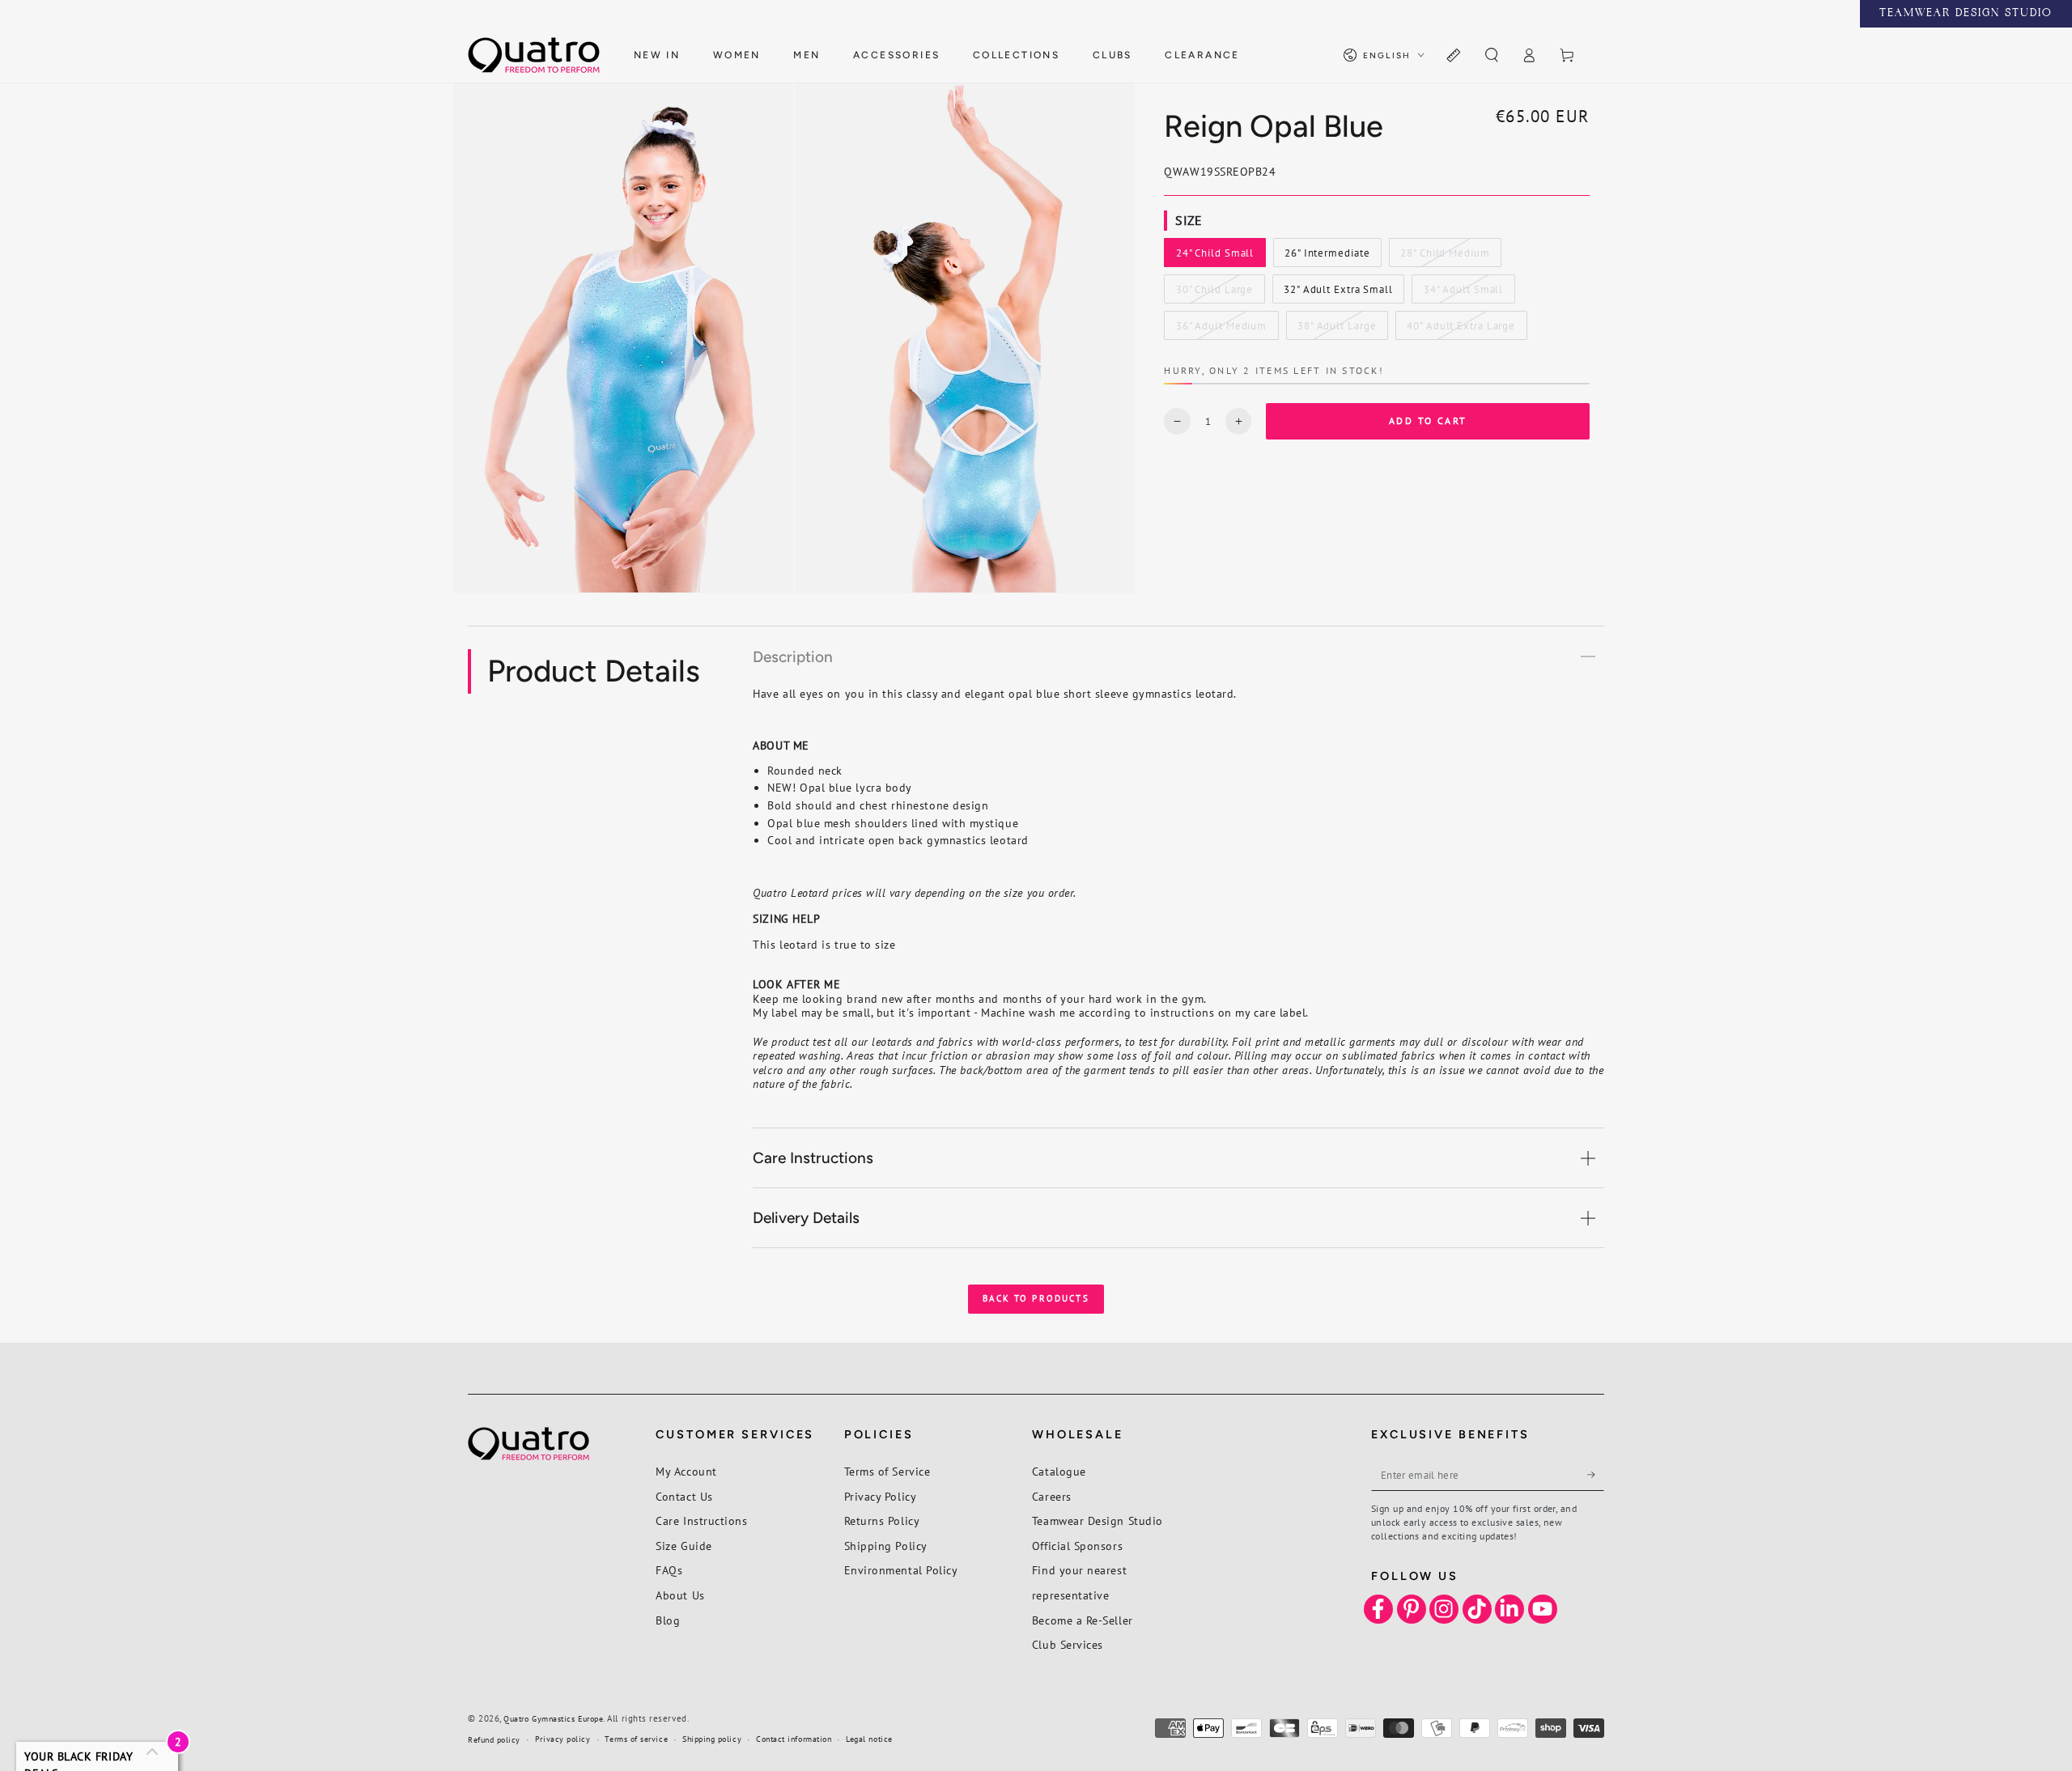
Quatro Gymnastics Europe (553, 1719)
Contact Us (684, 1496)
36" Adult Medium (1221, 329)
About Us (680, 1595)
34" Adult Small (1463, 293)
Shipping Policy (886, 1546)
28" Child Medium (1444, 257)
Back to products (1036, 1298)
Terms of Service (887, 1471)
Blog (668, 1620)
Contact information (794, 1739)
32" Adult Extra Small (1338, 293)
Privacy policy (563, 1739)
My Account (686, 1471)
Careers (1052, 1496)
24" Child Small (1214, 257)
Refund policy (494, 1740)
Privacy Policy (881, 1496)
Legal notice (869, 1739)
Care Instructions (701, 1520)
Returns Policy (882, 1520)
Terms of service (636, 1739)
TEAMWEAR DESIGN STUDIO (1966, 14)
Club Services (1068, 1644)
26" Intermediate (1327, 257)
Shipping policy (712, 1739)
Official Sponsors (1077, 1546)
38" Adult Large (1336, 329)
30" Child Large (1214, 293)
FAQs (669, 1570)
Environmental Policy (901, 1570)
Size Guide (684, 1546)
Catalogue (1059, 1471)
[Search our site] (1491, 56)
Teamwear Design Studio (1098, 1520)
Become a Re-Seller (1083, 1620)
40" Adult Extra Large (1461, 329)
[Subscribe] (1596, 1475)
